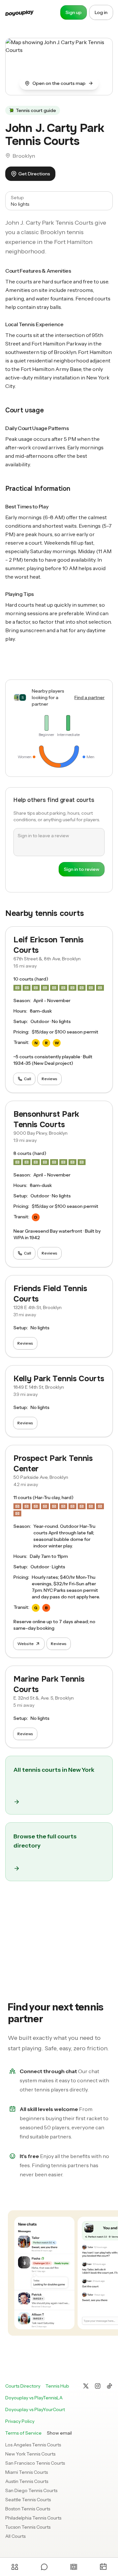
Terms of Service (23, 2433)
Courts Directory (23, 2386)
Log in (101, 12)
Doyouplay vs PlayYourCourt (35, 2409)
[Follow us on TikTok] (109, 2386)
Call (28, 1079)
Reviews (49, 1079)
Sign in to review (82, 869)
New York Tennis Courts (30, 2454)
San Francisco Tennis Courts (35, 2463)
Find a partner (89, 697)
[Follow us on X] (86, 2386)
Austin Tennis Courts (27, 2481)
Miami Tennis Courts (27, 2472)
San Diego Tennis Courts (31, 2490)
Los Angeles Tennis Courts (33, 2445)
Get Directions (34, 174)
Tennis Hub (57, 2386)
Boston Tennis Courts (28, 2509)
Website (26, 1644)
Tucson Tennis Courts (28, 2527)
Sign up (74, 12)
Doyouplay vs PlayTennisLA (34, 2398)
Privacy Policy (20, 2421)
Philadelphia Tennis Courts (33, 2518)
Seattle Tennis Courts (28, 2500)
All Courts (15, 2536)
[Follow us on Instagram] (98, 2386)
